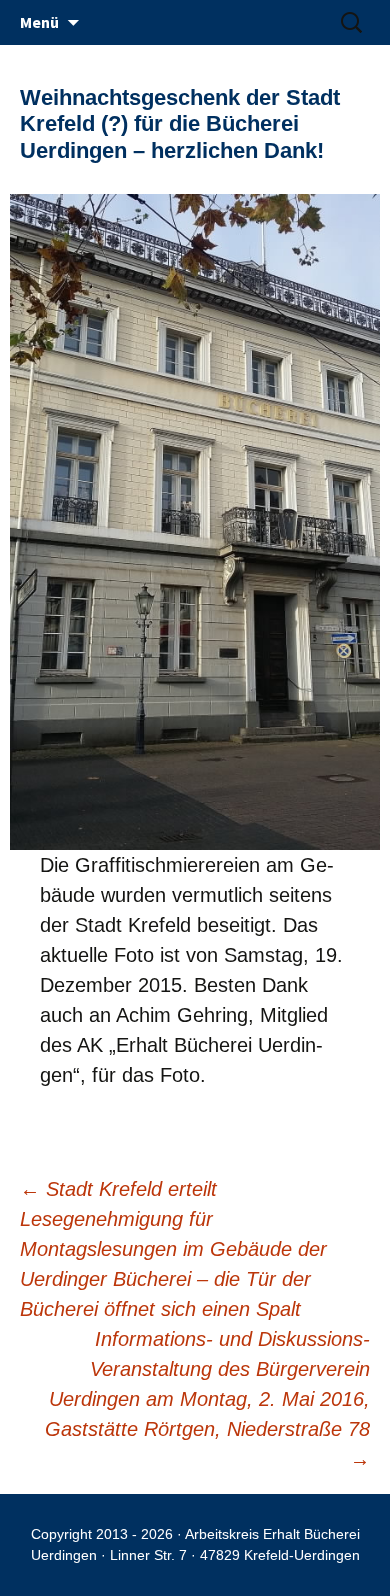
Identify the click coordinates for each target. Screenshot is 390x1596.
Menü (39, 22)
